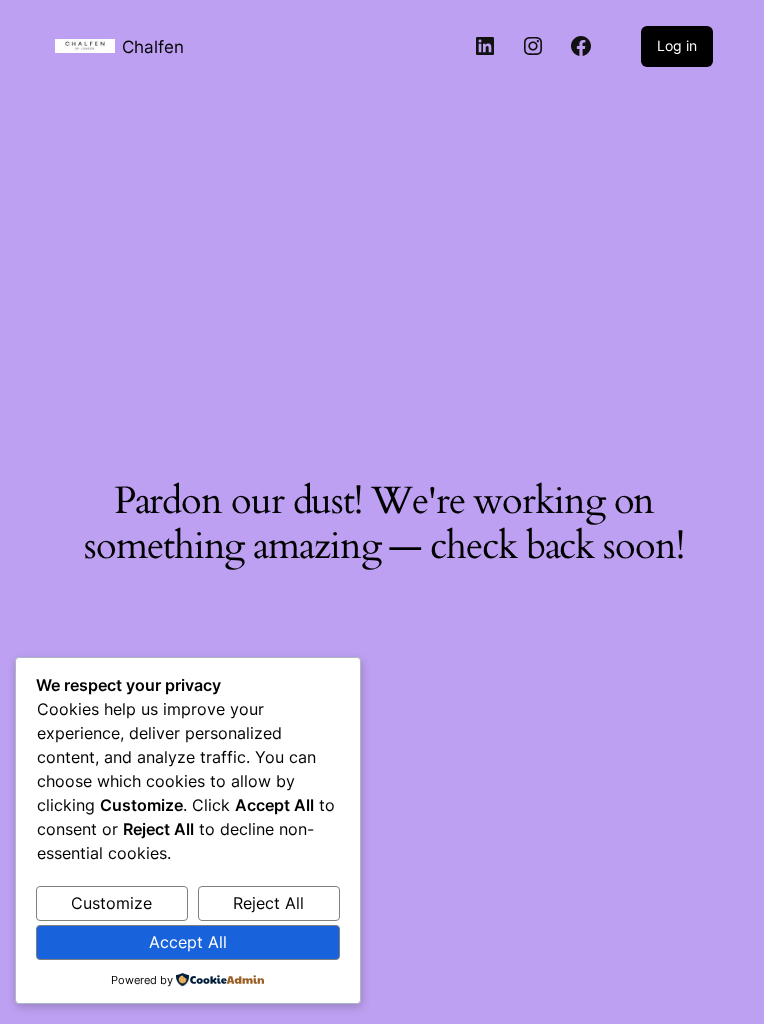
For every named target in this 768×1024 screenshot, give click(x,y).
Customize (111, 903)
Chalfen (153, 46)
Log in (677, 45)
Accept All (188, 942)
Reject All (268, 903)
